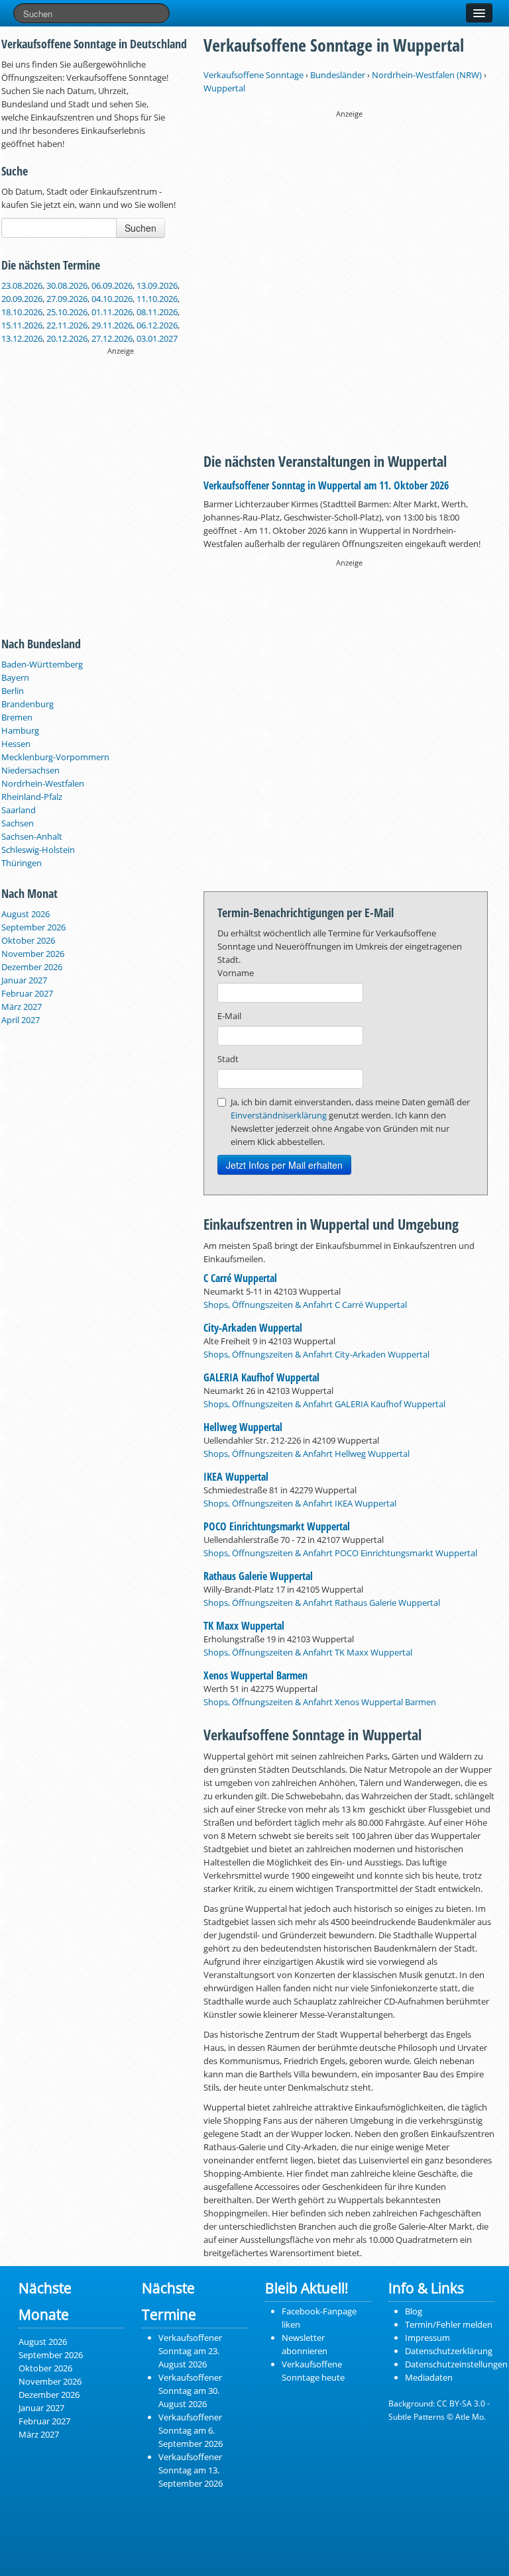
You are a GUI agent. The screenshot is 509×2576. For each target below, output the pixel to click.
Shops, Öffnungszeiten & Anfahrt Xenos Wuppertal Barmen (320, 1702)
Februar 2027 (27, 993)
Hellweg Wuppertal (243, 1427)
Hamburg (20, 730)
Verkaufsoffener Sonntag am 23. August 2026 (190, 2351)
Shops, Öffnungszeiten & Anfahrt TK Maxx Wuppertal (308, 1652)
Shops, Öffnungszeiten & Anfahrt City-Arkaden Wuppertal (316, 1354)
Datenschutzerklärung (449, 2351)
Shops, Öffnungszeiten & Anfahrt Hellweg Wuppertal (307, 1454)
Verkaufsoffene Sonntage (254, 75)
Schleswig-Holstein (38, 850)
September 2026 (33, 927)
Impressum (427, 2338)
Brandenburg (28, 704)
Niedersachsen (30, 770)
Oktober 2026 (28, 940)
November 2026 (33, 954)
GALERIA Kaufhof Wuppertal (261, 1377)
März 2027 (22, 1007)
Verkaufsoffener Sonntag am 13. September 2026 (191, 2470)
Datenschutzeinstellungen (456, 2364)
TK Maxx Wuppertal (244, 1626)
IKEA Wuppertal (236, 1477)
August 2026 (26, 914)
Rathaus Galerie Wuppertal (258, 1576)
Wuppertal (224, 88)
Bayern (15, 677)
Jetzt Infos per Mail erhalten (284, 1165)
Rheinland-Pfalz (32, 797)
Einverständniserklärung (279, 1115)
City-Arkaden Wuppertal (253, 1328)
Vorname (236, 973)
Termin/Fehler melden (449, 2324)
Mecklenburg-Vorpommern (55, 757)
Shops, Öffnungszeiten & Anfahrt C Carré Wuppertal (305, 1305)
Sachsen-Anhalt (32, 836)
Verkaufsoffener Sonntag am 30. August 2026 (190, 2391)
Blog (414, 2311)
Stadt (228, 1059)
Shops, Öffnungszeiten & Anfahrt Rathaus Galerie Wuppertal (322, 1603)
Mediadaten (429, 2377)
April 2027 (21, 1020)
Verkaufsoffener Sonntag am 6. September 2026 (191, 2430)
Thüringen (22, 863)
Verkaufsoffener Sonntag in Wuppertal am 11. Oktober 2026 (326, 485)
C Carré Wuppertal (240, 1278)
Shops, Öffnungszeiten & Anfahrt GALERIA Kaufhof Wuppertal (324, 1404)
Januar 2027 (24, 980)
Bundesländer (338, 75)
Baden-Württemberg (42, 664)
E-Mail (229, 1016)
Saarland (19, 810)
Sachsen (18, 823)
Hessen (16, 744)
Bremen (17, 717)
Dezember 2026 (32, 967)
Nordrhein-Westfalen (43, 783)
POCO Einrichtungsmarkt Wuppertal (277, 1526)
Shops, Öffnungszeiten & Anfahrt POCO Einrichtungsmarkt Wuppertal (340, 1553)
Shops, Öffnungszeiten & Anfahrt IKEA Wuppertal (300, 1503)
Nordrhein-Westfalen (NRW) (427, 75)
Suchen (141, 228)
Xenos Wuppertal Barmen (255, 1675)
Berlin (13, 691)
